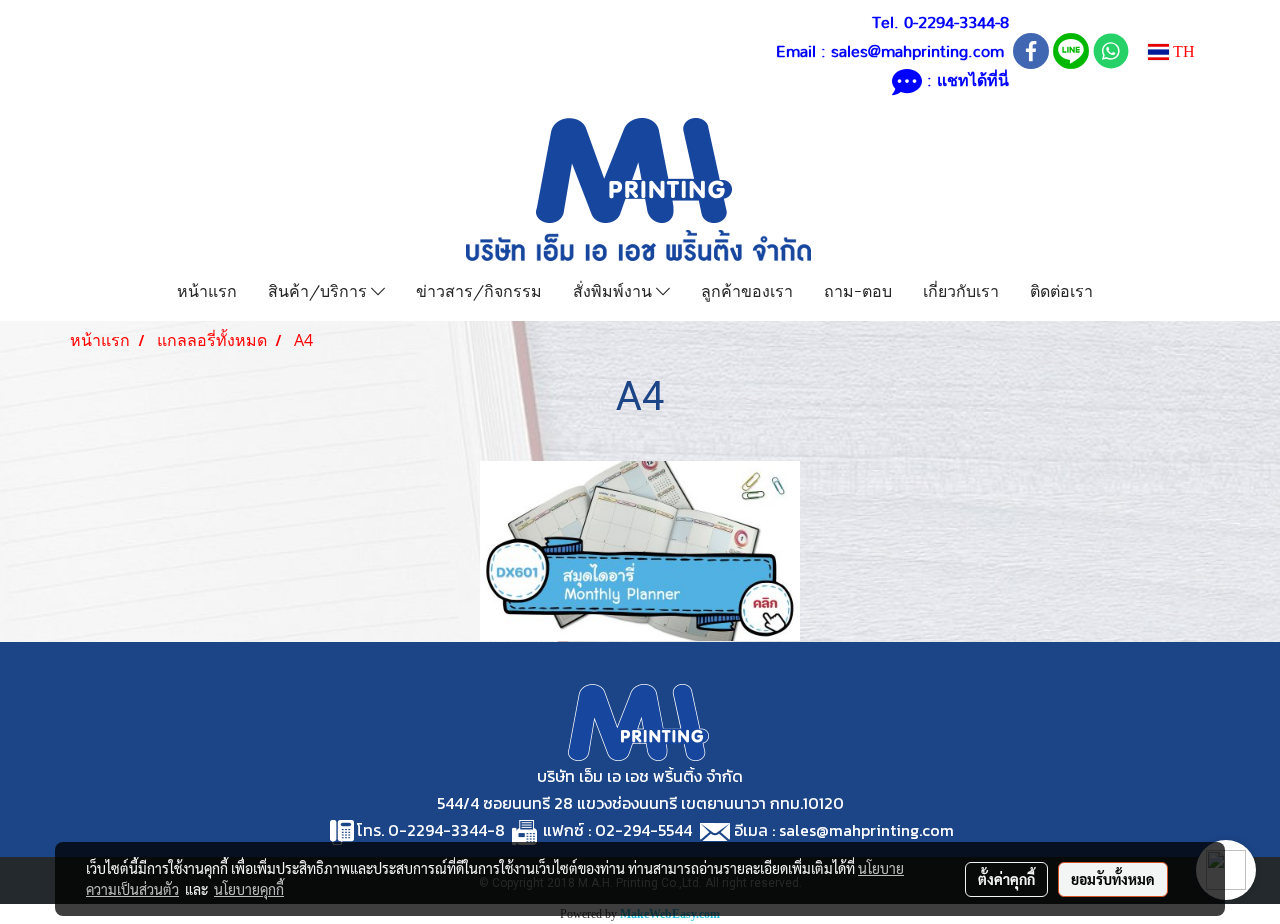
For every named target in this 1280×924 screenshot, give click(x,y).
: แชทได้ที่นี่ (965, 81)
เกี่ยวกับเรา (961, 289)
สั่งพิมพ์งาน (614, 289)
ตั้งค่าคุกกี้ (1006, 879)
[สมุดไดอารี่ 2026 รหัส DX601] (640, 551)
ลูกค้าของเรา (747, 289)
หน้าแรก (207, 289)
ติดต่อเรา (1061, 289)
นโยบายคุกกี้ (249, 889)
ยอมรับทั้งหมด (1113, 879)
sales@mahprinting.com (917, 52)
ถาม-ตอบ (858, 289)
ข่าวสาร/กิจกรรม (479, 289)
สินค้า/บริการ (319, 289)
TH (1182, 51)
